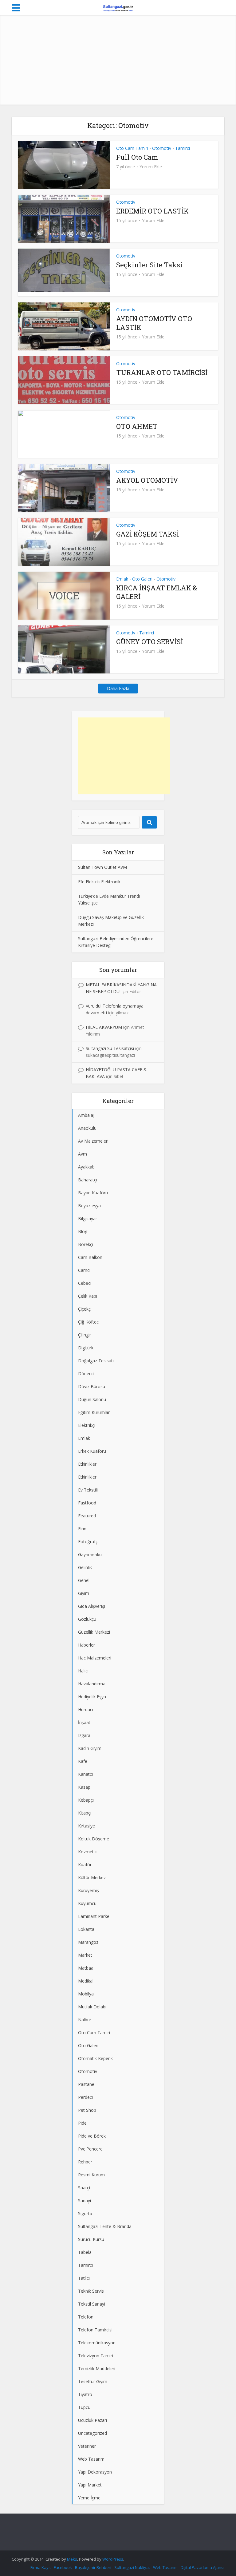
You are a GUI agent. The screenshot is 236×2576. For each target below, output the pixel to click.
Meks (72, 2559)
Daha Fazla (118, 688)
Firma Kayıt (41, 2567)
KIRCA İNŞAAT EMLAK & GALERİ (157, 592)
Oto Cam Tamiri (132, 148)
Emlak (122, 579)
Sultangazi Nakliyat (132, 2567)
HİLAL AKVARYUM (104, 1027)
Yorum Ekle (151, 167)
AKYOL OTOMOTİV (147, 480)
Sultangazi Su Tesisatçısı (110, 1048)
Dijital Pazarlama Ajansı (203, 2567)
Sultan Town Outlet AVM (102, 867)
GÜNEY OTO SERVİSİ (149, 642)
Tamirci (183, 148)
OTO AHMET (137, 426)
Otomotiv (162, 148)
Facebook (63, 2567)
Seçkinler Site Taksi (149, 265)
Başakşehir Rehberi (93, 2567)
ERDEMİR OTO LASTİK (152, 211)
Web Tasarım (165, 2567)
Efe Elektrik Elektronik (99, 882)
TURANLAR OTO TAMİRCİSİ (162, 372)
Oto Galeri (142, 579)
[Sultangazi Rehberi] (118, 7)
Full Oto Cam (137, 157)
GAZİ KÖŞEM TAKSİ (147, 534)
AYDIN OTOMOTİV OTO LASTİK (154, 323)
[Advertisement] (118, 62)
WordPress (113, 2559)
